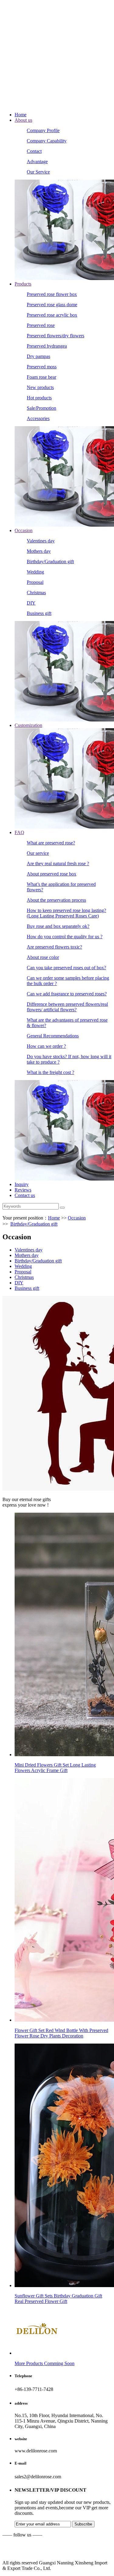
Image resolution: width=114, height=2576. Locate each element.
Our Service (38, 172)
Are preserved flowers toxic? (54, 947)
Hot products (39, 398)
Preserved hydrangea (47, 346)
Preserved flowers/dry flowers (55, 336)
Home (21, 115)
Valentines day (41, 541)
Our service (38, 853)
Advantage (37, 161)
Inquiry (22, 1184)
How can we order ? (46, 1046)
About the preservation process (56, 900)
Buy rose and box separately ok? (58, 926)
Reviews (23, 1190)
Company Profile (43, 130)
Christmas (36, 593)
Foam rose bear (41, 377)
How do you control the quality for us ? (65, 937)
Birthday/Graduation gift (50, 562)
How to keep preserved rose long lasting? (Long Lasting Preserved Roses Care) (66, 913)
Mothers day (39, 551)
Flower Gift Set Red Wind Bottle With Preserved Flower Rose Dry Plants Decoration (61, 2033)
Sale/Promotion (41, 408)
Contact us (25, 1195)
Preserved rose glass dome (52, 305)
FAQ (19, 832)
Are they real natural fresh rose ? (58, 863)
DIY (31, 603)
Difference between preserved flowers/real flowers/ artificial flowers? (67, 1007)
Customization (28, 725)
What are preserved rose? (51, 843)
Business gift (39, 613)
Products (23, 284)
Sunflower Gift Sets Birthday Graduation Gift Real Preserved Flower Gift (58, 2299)
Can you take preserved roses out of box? (66, 968)
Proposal (35, 582)
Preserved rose (41, 325)
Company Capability (47, 141)
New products (40, 387)
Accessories (38, 418)
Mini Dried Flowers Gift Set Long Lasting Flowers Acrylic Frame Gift (55, 1768)
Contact (34, 151)
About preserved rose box (52, 874)
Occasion (24, 530)
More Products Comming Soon (45, 2363)
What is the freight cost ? (50, 1072)
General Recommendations (53, 1036)
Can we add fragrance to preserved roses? (67, 994)
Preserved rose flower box (52, 294)
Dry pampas (38, 356)
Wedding (35, 572)
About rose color (43, 957)
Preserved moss (42, 367)
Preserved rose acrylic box (52, 315)
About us (23, 120)
